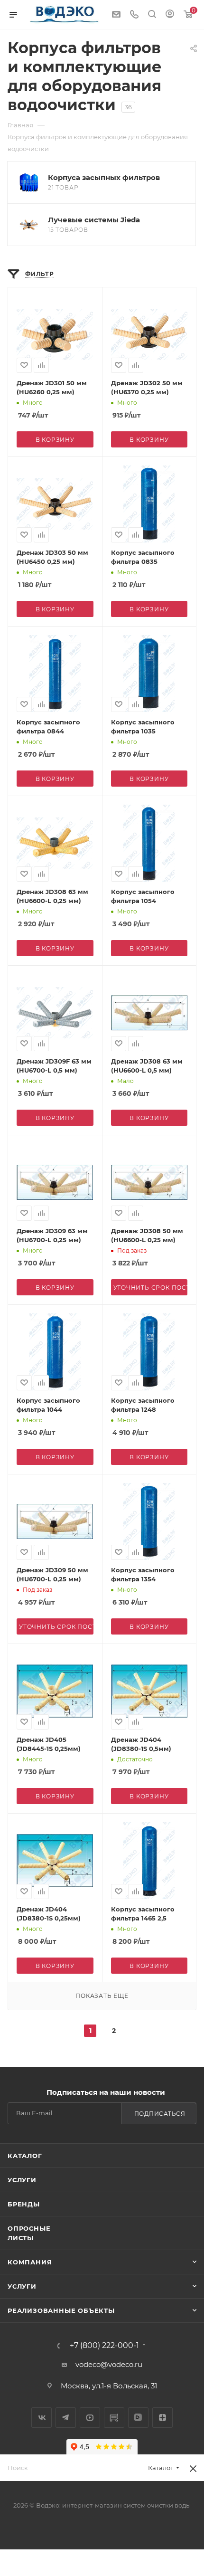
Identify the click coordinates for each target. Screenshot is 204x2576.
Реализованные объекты (61, 2310)
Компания (30, 2262)
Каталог (25, 2156)
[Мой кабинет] (170, 15)
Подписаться (160, 2114)
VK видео (138, 2418)
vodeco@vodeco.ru (109, 2364)
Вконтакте (42, 2418)
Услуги (22, 2180)
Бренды (24, 2204)
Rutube (114, 2418)
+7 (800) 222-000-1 (104, 2346)
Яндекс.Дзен (162, 2418)
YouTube (90, 2418)
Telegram (66, 2418)
